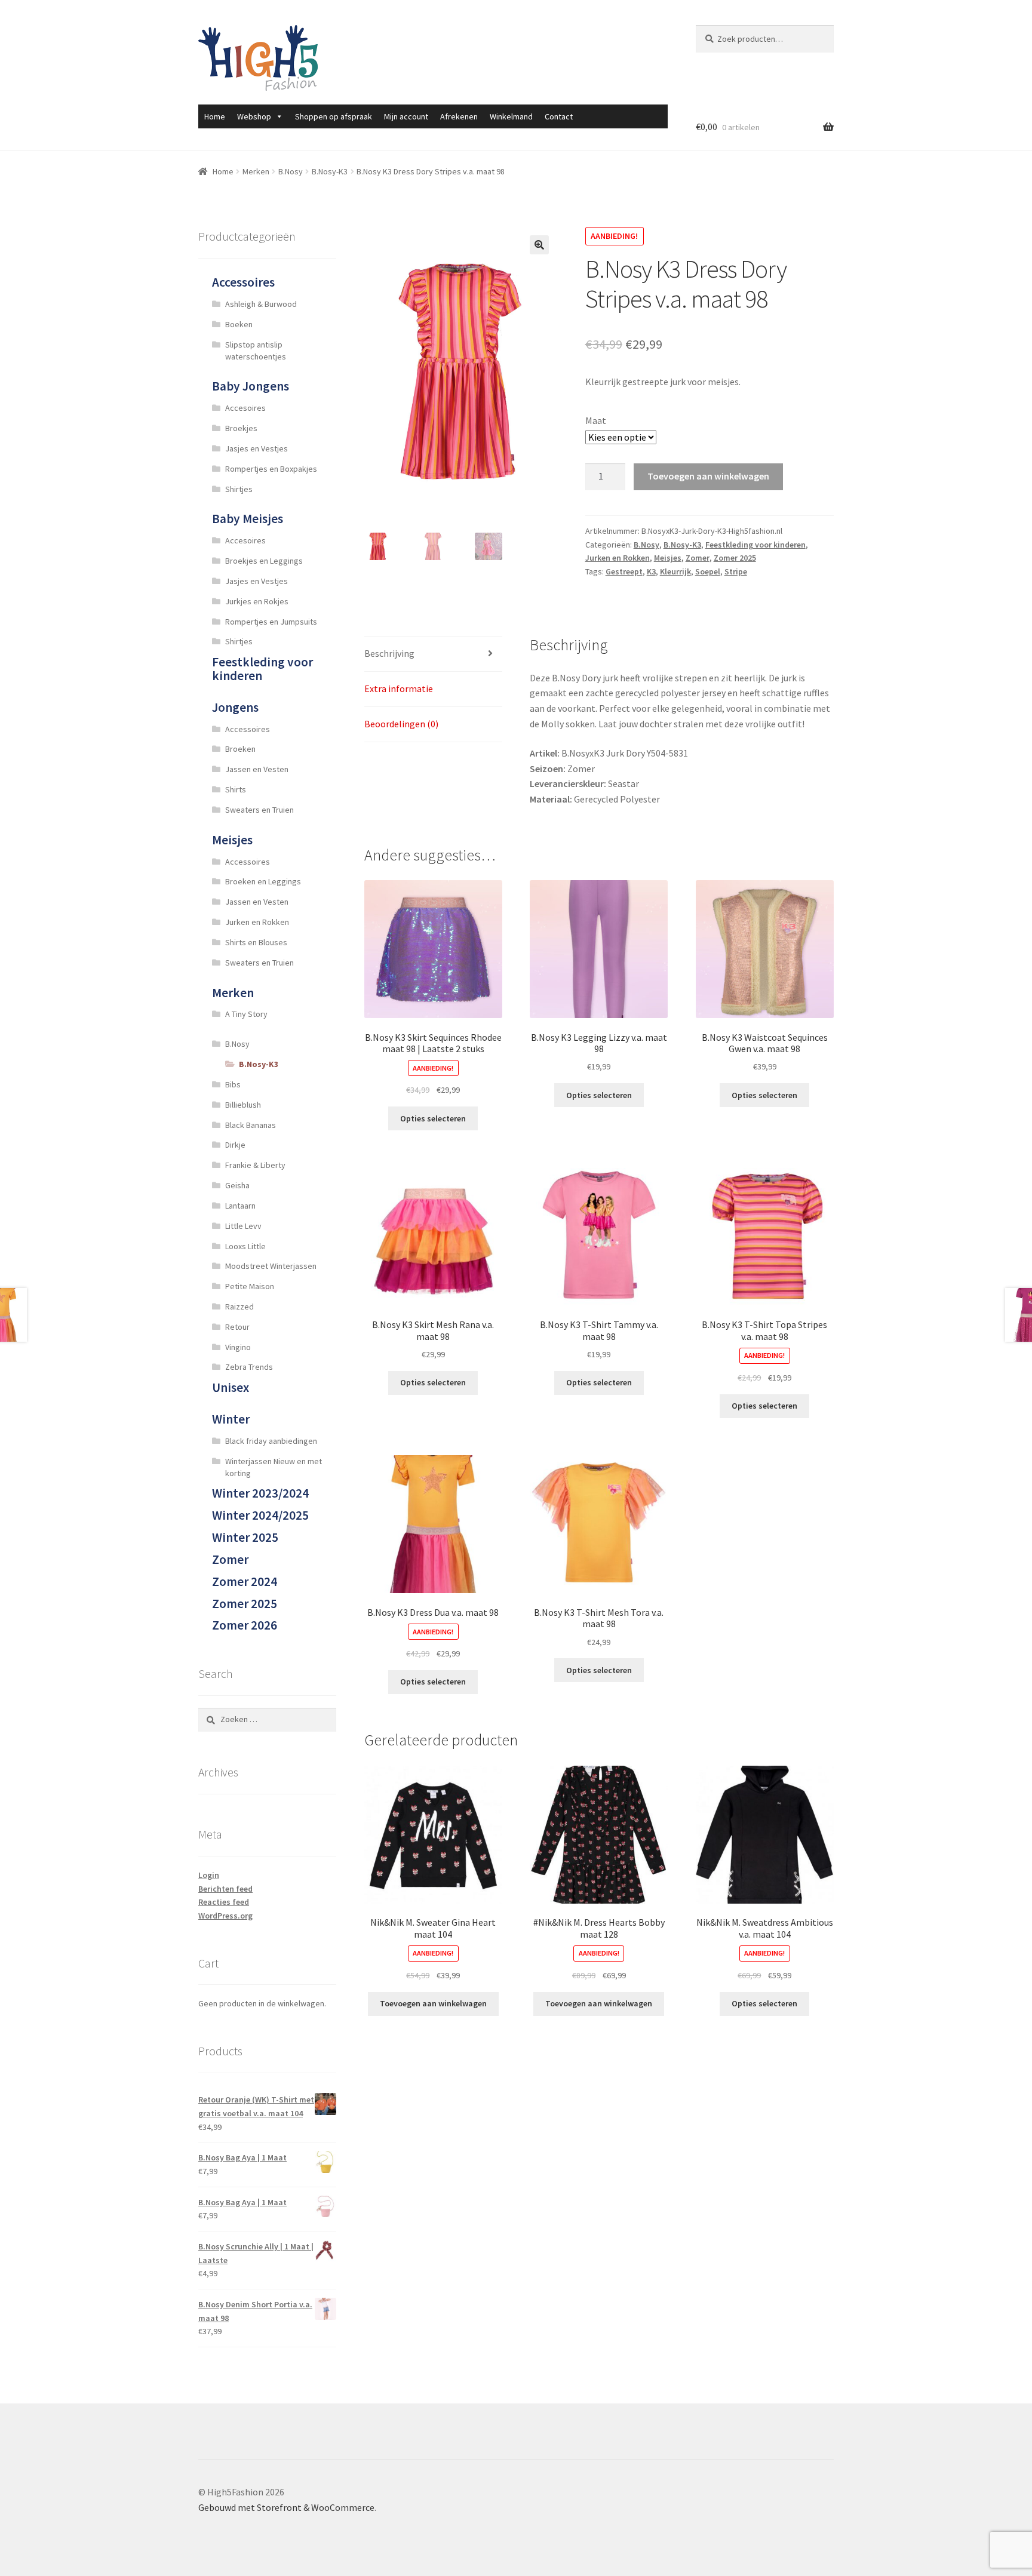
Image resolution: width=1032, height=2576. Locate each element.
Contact (559, 116)
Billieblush (243, 1105)
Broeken (240, 749)
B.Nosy (291, 171)
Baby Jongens (251, 386)
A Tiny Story (246, 1014)
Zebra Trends (249, 1367)
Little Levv (243, 1226)
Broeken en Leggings (263, 881)
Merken (256, 171)
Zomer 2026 (245, 1625)
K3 (651, 571)
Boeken (239, 324)
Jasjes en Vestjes (257, 448)
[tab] (433, 654)
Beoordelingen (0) (401, 724)
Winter (231, 1419)
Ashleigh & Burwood (261, 304)
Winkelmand (511, 116)
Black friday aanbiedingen (271, 1441)
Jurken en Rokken (618, 558)
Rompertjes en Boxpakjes (271, 469)
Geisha (237, 1185)
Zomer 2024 (245, 1581)
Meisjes (668, 558)
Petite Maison (250, 1286)
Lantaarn (240, 1206)
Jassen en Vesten (257, 769)
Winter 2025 (245, 1537)
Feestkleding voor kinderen (755, 545)
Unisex (231, 1387)
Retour (237, 1327)
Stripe (736, 571)
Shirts (236, 789)
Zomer (698, 558)
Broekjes (241, 428)
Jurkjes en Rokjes (257, 601)
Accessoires (243, 282)
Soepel (708, 571)
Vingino (238, 1347)
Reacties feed (224, 1902)
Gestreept (624, 571)
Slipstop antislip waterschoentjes (256, 351)
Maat (596, 420)
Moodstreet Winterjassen (271, 1266)
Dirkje (235, 1145)
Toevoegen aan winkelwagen (708, 476)
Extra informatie (399, 688)
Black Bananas (251, 1125)
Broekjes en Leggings (264, 561)
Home (215, 116)
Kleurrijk (675, 571)
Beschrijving (389, 653)
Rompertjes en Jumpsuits (271, 622)
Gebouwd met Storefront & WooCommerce (286, 2507)
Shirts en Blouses (256, 942)
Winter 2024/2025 (260, 1515)
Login (209, 1875)
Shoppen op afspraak (334, 116)
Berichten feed (225, 1889)
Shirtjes (239, 489)
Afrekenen (459, 116)
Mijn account (406, 116)
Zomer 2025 (735, 558)
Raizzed (239, 1307)
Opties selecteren (433, 1118)
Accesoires (245, 408)
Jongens (235, 707)
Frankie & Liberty (255, 1165)
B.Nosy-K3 (330, 171)
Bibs (233, 1084)
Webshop (254, 116)
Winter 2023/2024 (260, 1493)
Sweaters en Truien (259, 810)
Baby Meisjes (248, 519)
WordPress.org (225, 1916)
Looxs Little (245, 1246)
